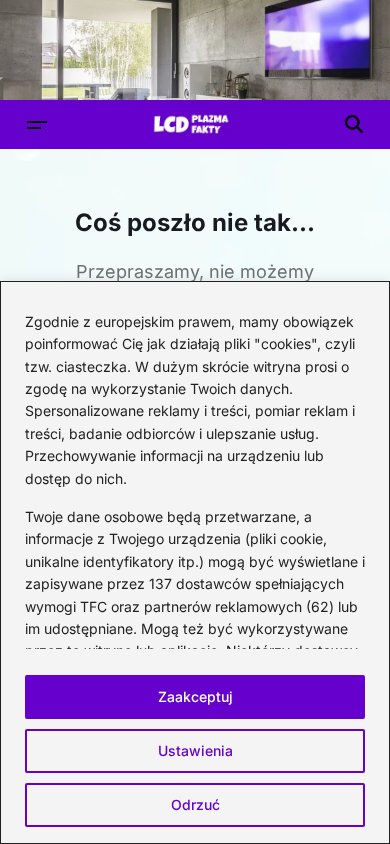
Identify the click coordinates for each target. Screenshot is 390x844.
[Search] (354, 124)
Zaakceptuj (195, 696)
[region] (195, 562)
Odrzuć (195, 804)
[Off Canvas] (37, 125)
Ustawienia (195, 750)
